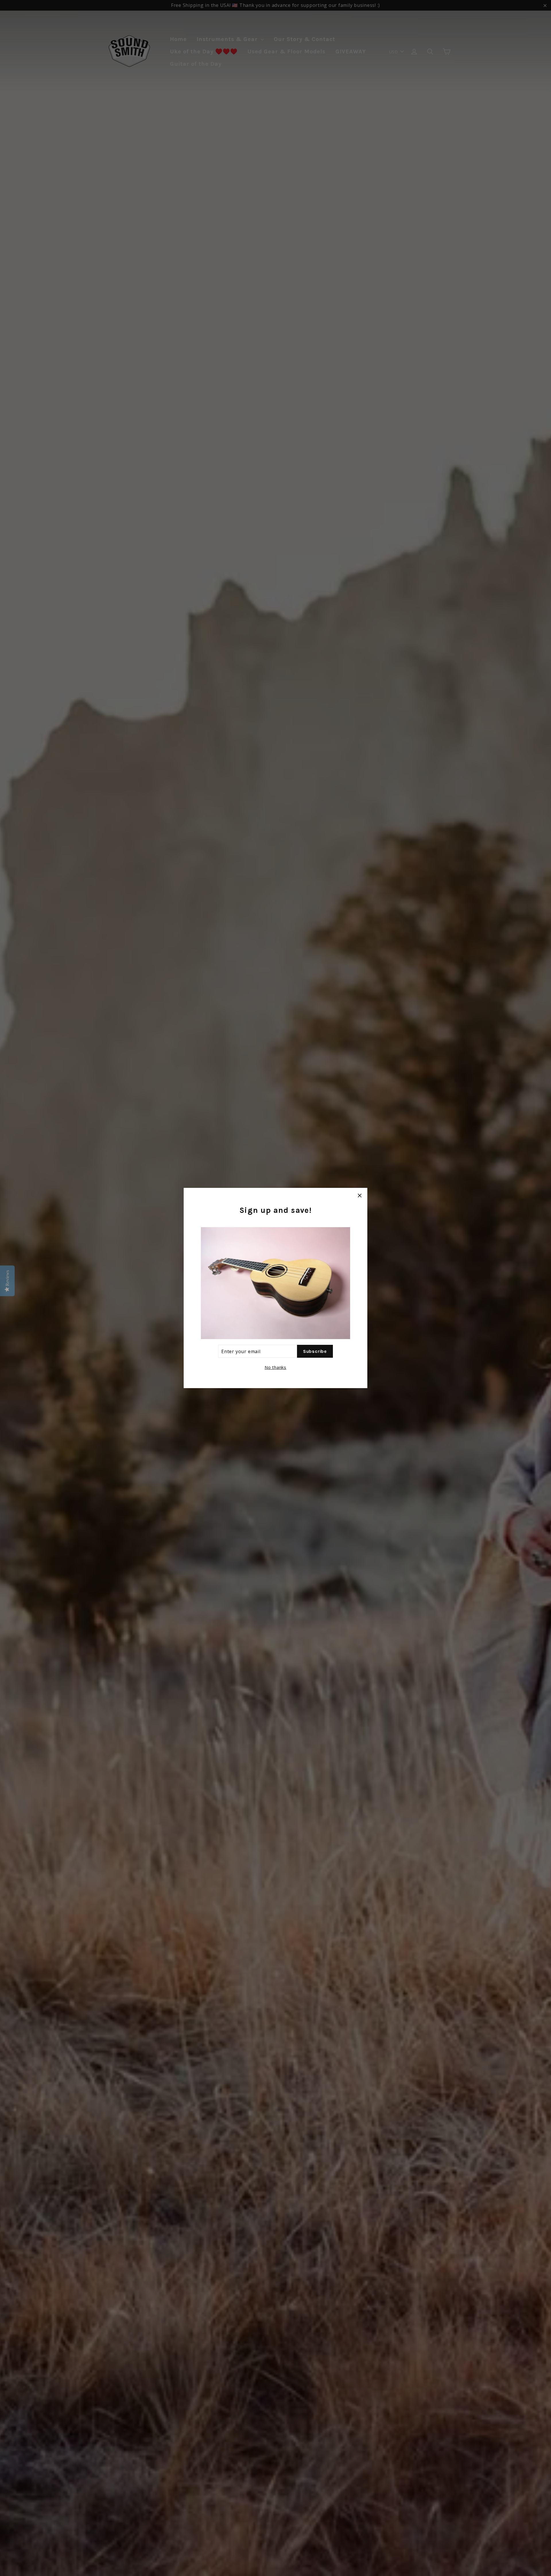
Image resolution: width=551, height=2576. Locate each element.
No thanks (275, 1367)
